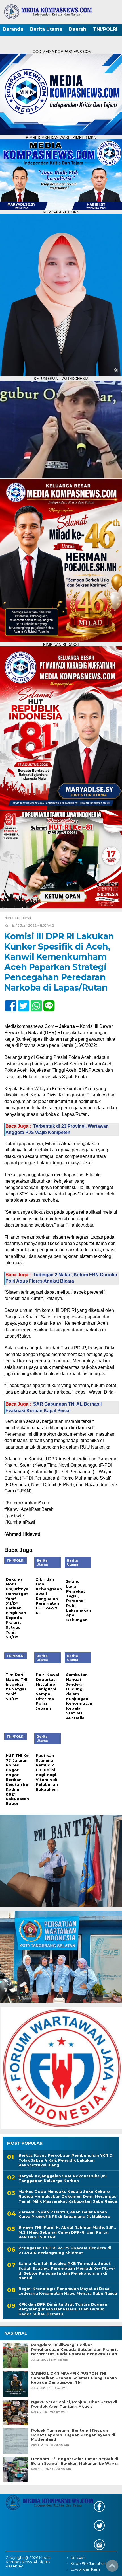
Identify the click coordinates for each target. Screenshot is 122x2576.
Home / (11, 918)
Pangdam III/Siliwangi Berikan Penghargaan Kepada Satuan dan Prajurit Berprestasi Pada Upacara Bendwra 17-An (75, 2349)
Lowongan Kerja (86, 2569)
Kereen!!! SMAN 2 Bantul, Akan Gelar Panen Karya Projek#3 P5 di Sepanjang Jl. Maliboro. (65, 2214)
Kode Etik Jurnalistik (89, 2564)
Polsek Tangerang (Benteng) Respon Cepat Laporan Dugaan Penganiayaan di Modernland (73, 2435)
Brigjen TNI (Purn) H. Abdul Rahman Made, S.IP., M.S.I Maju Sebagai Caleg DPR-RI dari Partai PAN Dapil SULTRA (67, 2232)
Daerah (78, 29)
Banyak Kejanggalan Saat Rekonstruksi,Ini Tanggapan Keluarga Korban (63, 2178)
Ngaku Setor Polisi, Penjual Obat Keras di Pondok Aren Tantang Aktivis (74, 2404)
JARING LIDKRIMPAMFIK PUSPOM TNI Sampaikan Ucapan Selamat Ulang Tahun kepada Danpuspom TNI (74, 2378)
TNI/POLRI (105, 29)
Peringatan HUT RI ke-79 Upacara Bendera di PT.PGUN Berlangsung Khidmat (65, 2250)
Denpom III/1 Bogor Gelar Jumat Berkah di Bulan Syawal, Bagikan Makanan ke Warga (75, 2461)
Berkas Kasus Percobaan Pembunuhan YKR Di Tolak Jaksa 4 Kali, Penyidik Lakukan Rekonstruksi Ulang (66, 2160)
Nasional (24, 918)
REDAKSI (79, 2558)
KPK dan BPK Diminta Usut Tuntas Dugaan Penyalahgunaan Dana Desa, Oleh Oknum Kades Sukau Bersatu (63, 2309)
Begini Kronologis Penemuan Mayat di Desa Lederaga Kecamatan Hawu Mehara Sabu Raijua (68, 2291)
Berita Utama (46, 29)
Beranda (13, 29)
